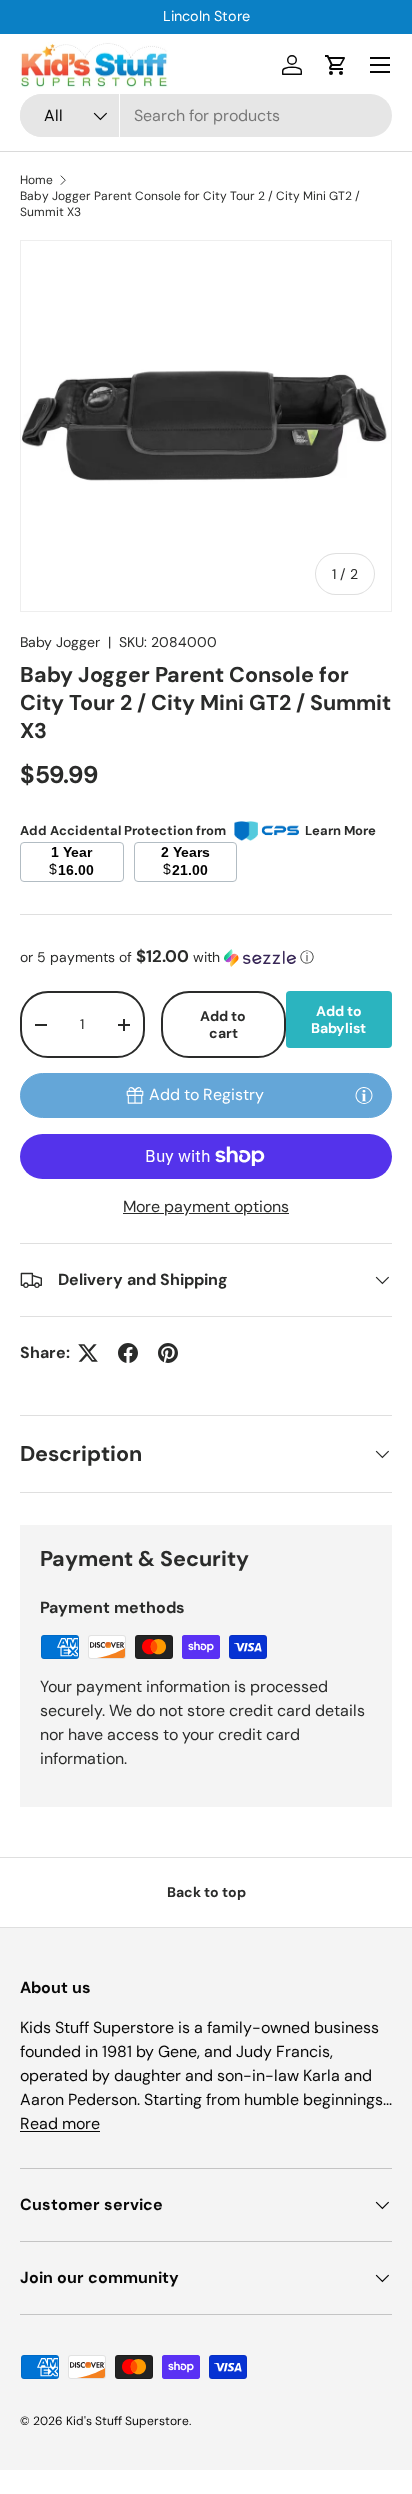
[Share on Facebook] (128, 1353)
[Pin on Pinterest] (168, 1353)
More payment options (206, 1206)
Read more (60, 2123)
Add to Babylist (338, 1019)
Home (36, 180)
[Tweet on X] (88, 1353)
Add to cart (223, 1024)
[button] (336, 65)
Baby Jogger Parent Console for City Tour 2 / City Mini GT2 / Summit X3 (190, 204)
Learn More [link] (340, 830)
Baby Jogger (60, 642)
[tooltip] (364, 1095)
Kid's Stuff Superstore (127, 2421)
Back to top (206, 1892)
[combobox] (206, 115)
